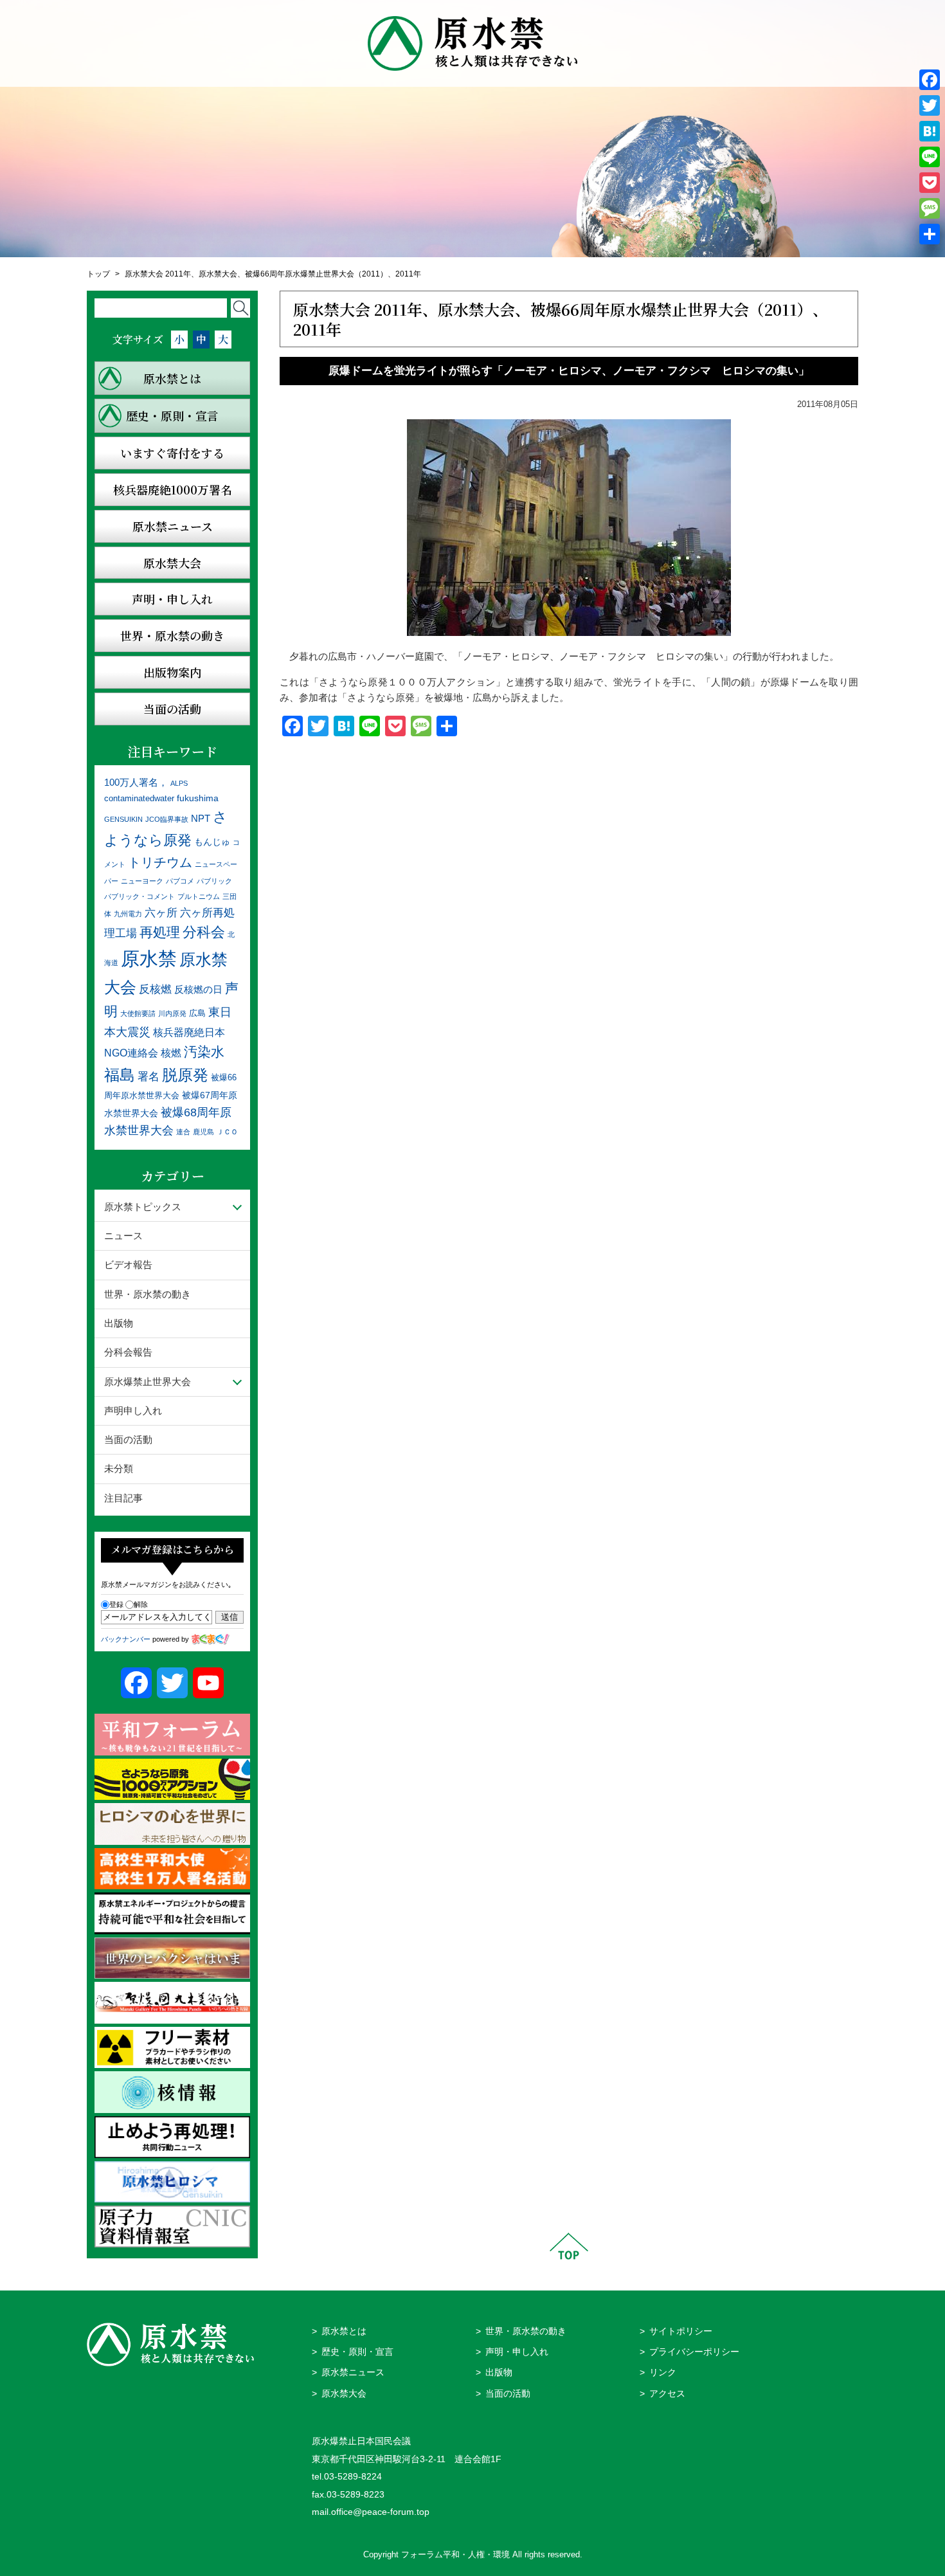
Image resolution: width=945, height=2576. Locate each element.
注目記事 (123, 1498)
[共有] (930, 234)
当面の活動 (128, 1439)
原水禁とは (344, 2331)
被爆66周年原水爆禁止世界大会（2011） (316, 274)
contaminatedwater (139, 799)
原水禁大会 (218, 274)
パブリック (214, 881)
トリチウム (160, 862)
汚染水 (204, 1052)
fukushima (198, 798)
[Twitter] (930, 105)
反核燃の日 (198, 989)
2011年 (408, 274)
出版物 (119, 1323)
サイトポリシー (681, 2331)
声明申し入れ (133, 1410)
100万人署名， (136, 782)
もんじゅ (212, 842)
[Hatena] (930, 131)
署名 (148, 1076)
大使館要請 (138, 1013)
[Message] (930, 208)
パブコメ (180, 881)
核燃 (171, 1053)
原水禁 (149, 958)
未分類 (119, 1468)
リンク (663, 2372)
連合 (183, 1132)
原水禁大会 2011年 (158, 274)
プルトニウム (199, 896)
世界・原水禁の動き (148, 1294)
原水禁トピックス (143, 1207)
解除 (141, 1604)
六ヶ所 (161, 912)
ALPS (179, 783)
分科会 (204, 932)
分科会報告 (128, 1352)
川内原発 (172, 1013)
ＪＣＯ (227, 1132)
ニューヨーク (142, 881)
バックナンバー (126, 1639)
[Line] (930, 157)
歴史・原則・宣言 (357, 2352)
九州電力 (128, 914)
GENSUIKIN (123, 819)
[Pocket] (930, 183)
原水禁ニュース (353, 2372)
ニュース (123, 1236)
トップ (98, 274)
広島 (197, 1013)
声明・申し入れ (517, 2352)
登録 (116, 1604)
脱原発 (185, 1075)
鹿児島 (203, 1132)
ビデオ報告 (128, 1265)
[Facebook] (930, 80)
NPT (201, 818)
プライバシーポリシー (694, 2352)
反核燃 (155, 989)
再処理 (160, 932)
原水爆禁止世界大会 (148, 1382)
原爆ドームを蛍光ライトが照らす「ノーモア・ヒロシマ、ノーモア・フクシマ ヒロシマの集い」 (569, 371)
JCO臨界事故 (167, 819)
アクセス (667, 2394)
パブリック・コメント (139, 896)
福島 (120, 1075)
